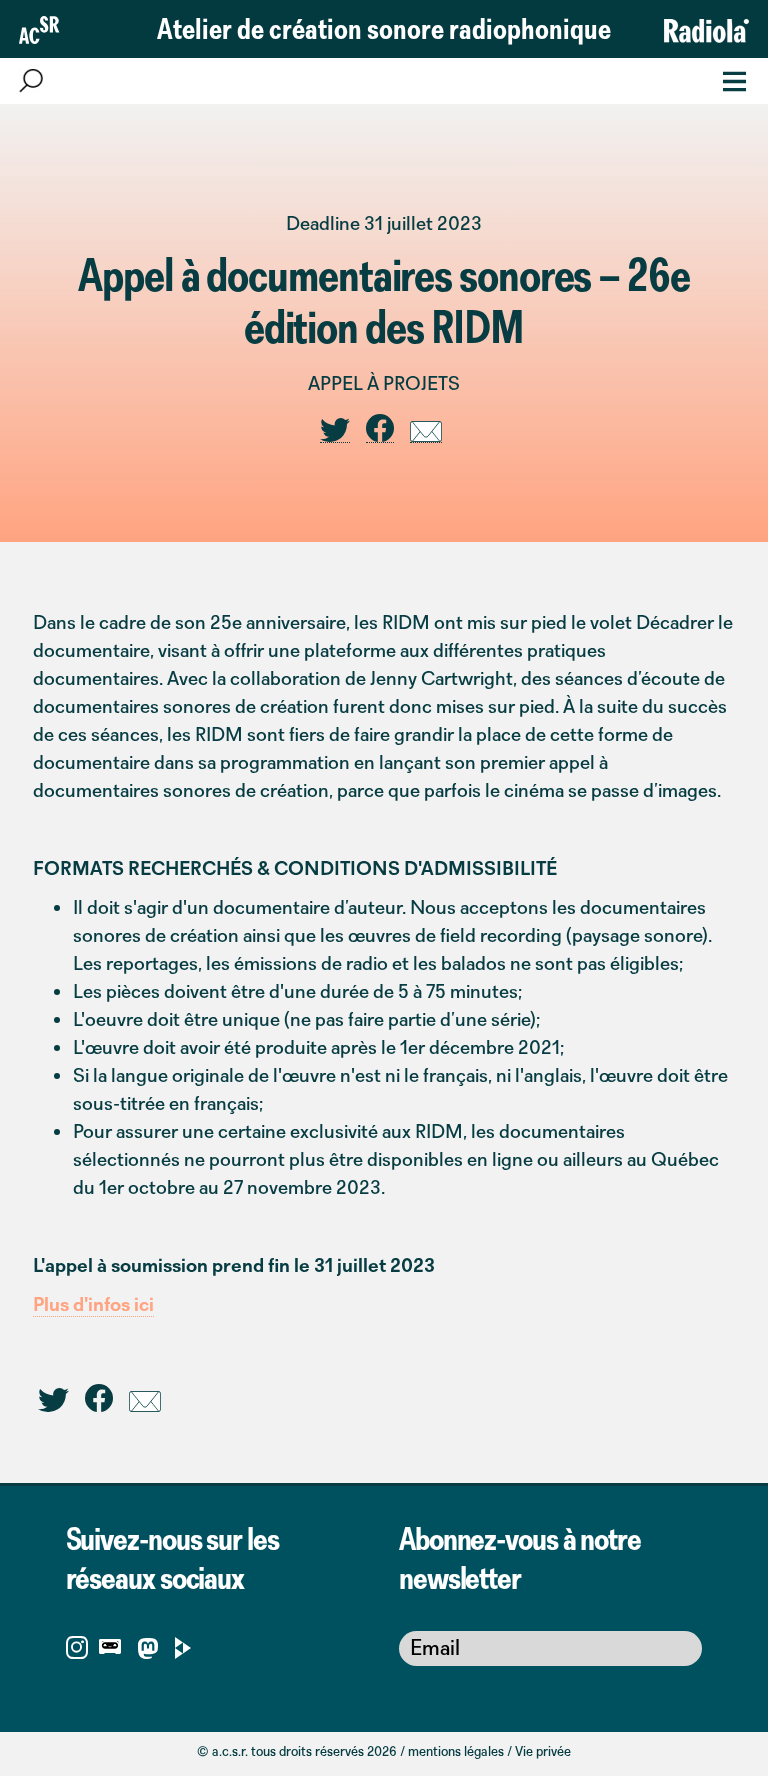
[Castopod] (110, 1645)
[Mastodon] (147, 1652)
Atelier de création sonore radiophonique (384, 28)
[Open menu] (728, 79)
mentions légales (456, 1751)
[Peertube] (183, 1645)
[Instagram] (77, 1645)
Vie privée (543, 1751)
